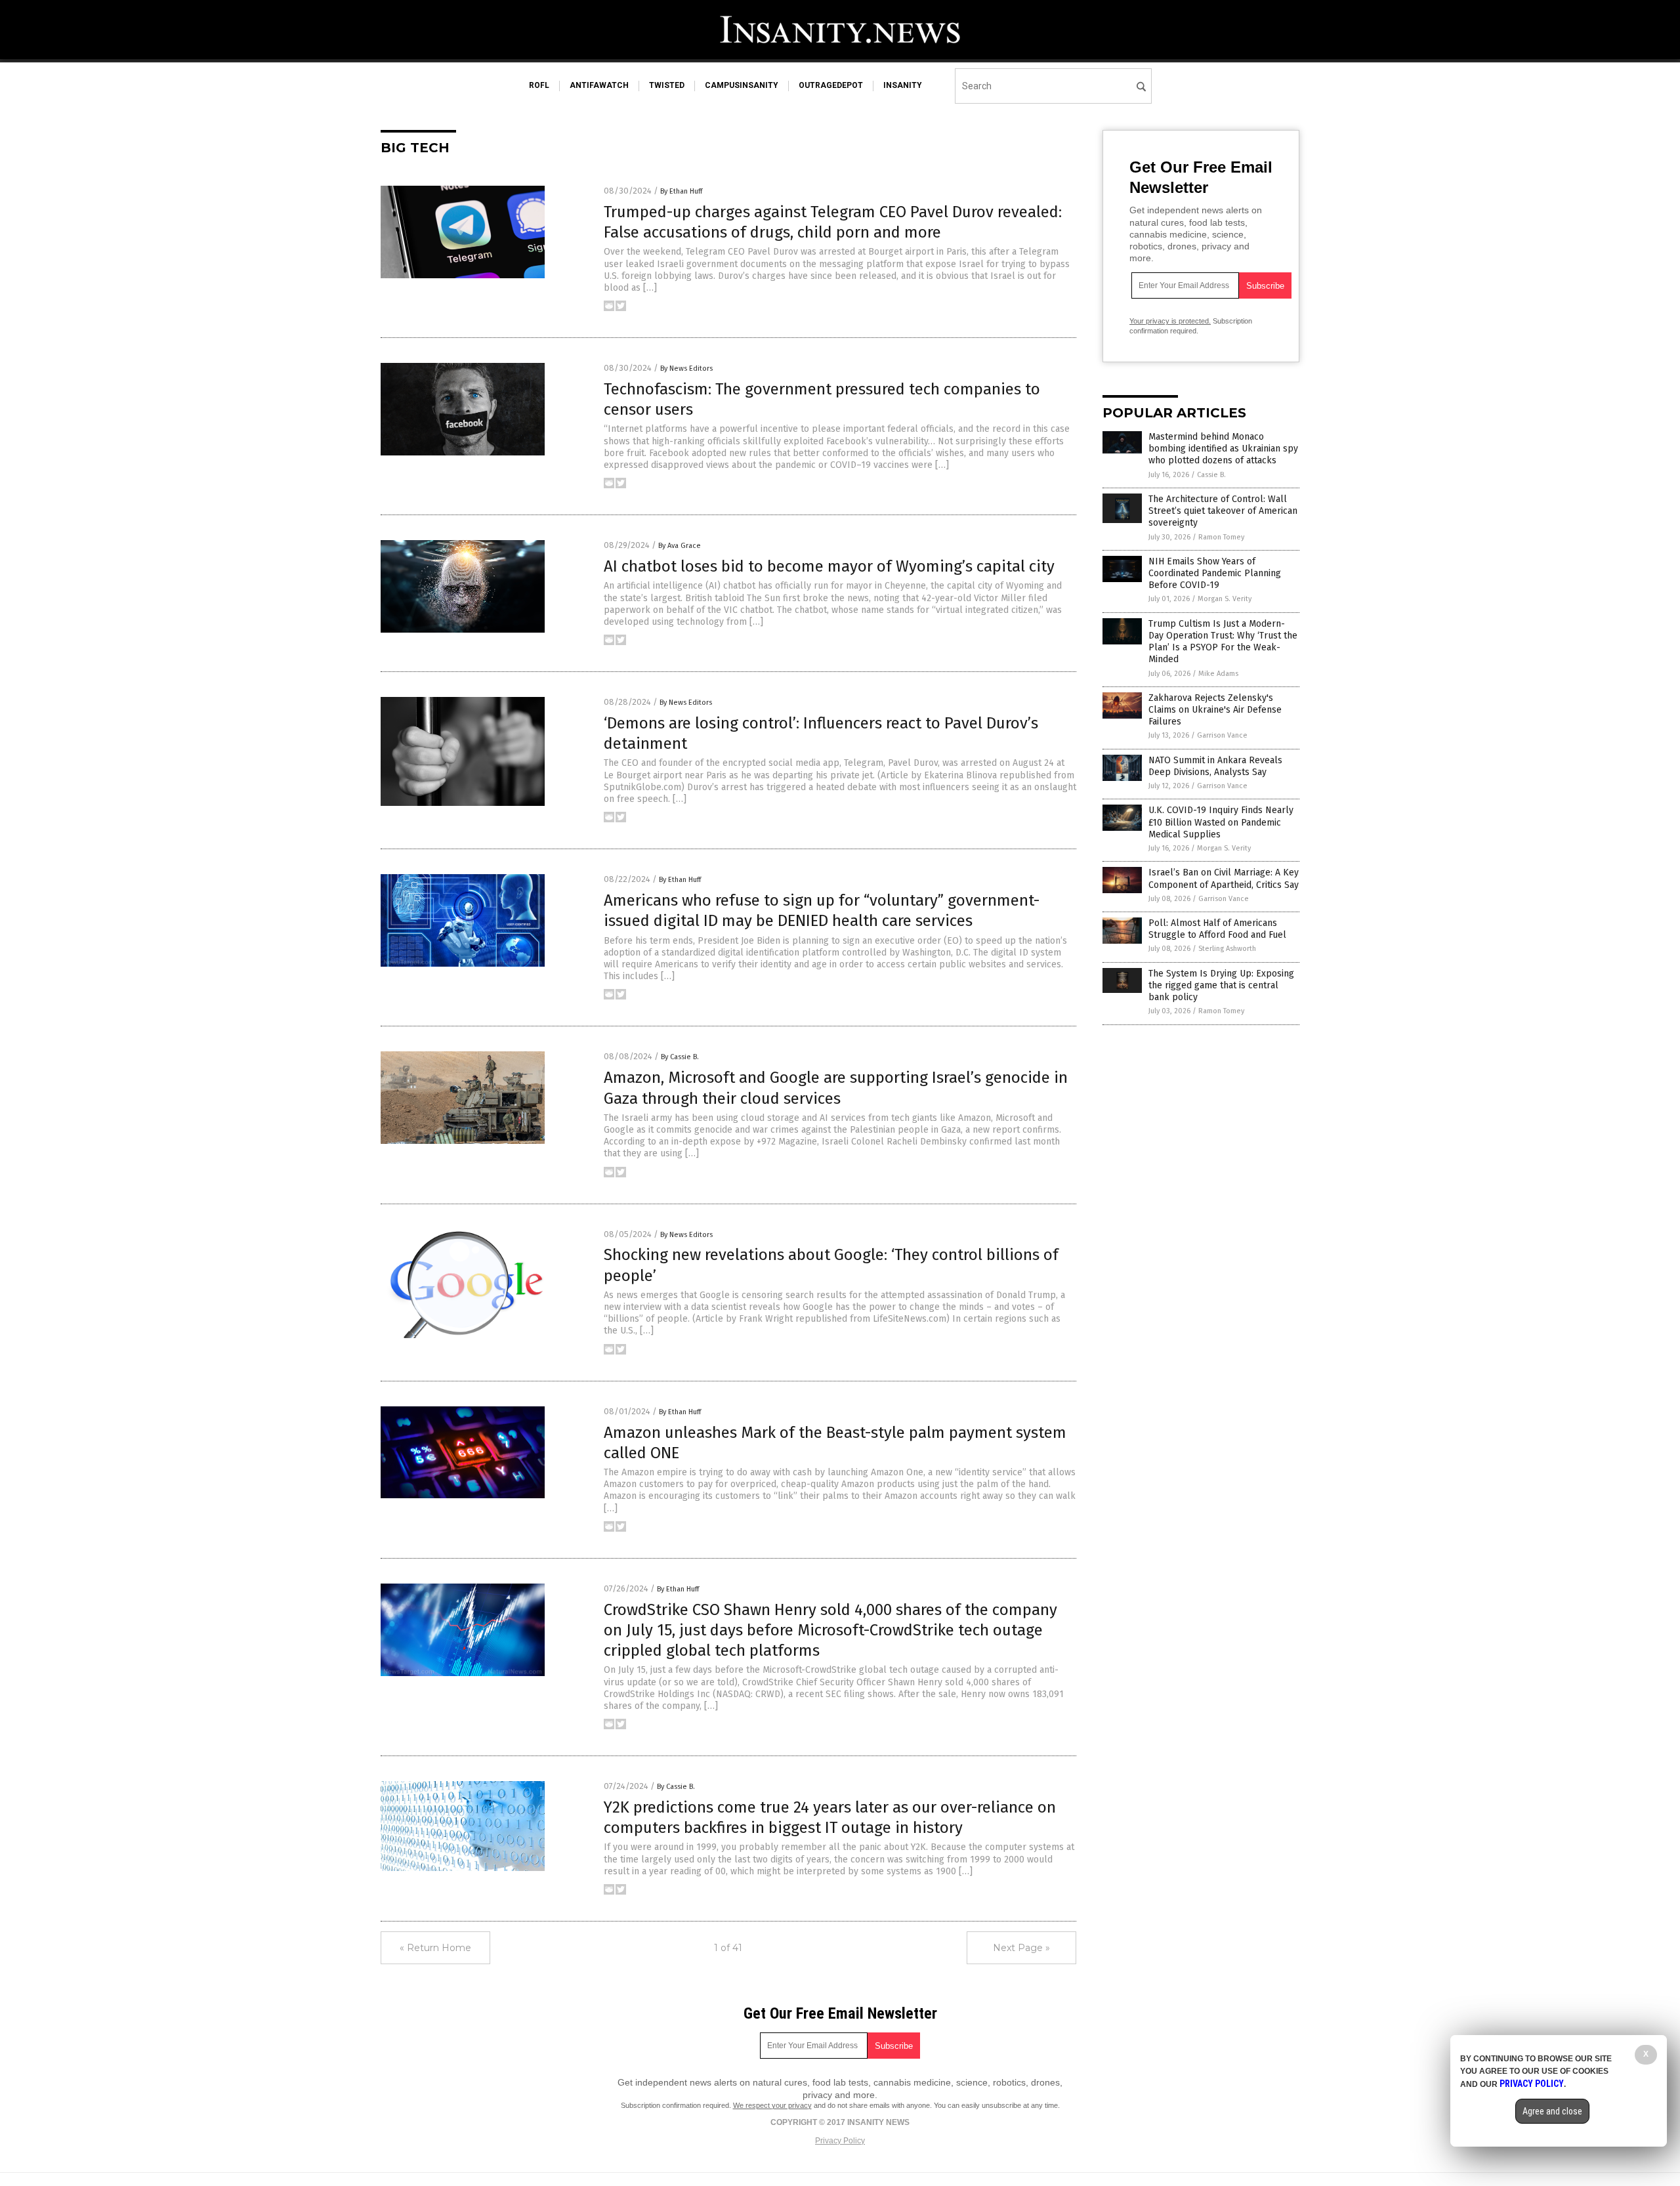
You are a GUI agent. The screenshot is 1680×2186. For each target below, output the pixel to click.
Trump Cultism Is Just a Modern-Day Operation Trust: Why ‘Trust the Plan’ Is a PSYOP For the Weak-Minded (1223, 642)
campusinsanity (742, 85)
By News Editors (686, 368)
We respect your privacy (772, 2105)
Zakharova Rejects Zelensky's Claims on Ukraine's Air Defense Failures (1215, 710)
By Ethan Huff (681, 191)
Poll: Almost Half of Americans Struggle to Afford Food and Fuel (1217, 929)
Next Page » (1021, 1948)
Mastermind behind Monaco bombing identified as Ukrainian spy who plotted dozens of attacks (1223, 449)
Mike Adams (1218, 674)
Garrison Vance (1222, 735)
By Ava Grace (680, 546)
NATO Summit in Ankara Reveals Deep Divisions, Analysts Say (1215, 766)
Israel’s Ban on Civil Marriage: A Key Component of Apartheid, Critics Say (1224, 878)
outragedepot (831, 85)
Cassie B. (1211, 475)
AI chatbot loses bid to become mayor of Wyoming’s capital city (829, 566)
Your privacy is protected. (1170, 321)
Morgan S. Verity (1225, 599)
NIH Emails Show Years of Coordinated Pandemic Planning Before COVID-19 (1215, 573)
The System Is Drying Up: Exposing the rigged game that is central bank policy (1221, 985)
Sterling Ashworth (1227, 949)
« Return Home (435, 1948)
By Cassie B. (680, 1057)
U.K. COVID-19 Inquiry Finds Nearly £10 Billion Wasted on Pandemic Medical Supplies (1221, 822)
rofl (539, 85)
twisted (667, 85)
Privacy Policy (840, 2141)
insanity (903, 85)
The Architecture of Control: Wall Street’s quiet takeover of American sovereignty (1223, 511)
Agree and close (1552, 2111)
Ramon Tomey (1221, 537)
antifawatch (599, 85)
